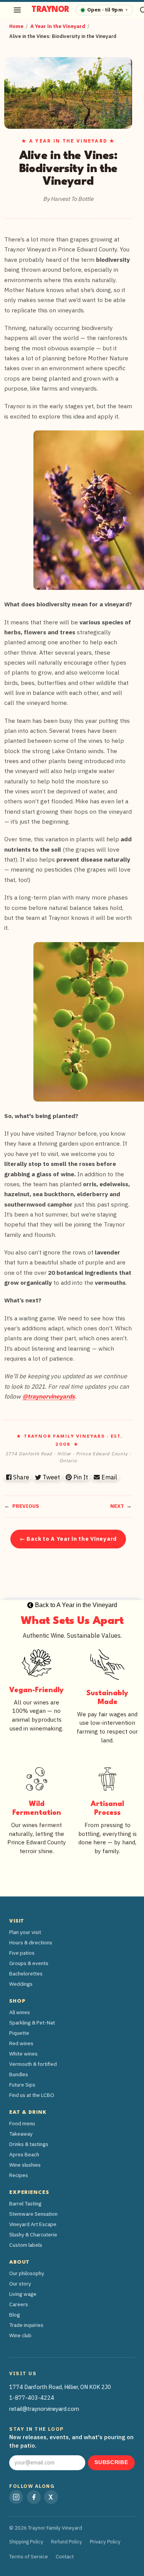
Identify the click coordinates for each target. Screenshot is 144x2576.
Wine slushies (25, 2165)
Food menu (22, 2123)
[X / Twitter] (51, 2497)
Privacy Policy (105, 2542)
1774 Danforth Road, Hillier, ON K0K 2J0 (60, 2387)
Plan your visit (25, 1932)
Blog (15, 2315)
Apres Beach (24, 2154)
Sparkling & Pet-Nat (32, 2023)
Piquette (19, 2033)
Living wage (23, 2294)
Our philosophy (27, 2273)
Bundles (19, 2074)
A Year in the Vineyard (58, 26)
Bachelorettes (26, 1973)
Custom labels (26, 2245)
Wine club (20, 2335)
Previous (26, 1506)
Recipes (19, 2175)
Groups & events (29, 1963)
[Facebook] (34, 2497)
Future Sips (22, 2085)
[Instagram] (16, 2497)
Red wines (21, 2043)
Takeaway (21, 2134)
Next (117, 1506)
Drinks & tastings (29, 2144)
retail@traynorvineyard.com (44, 2409)
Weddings (21, 1984)
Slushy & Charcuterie (33, 2235)
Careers (19, 2304)
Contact (65, 2557)
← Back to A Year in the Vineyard (68, 1539)
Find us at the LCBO (32, 2095)
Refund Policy (67, 2542)
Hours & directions (31, 1942)
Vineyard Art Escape (33, 2224)
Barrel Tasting (25, 2203)
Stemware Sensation (33, 2214)
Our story (20, 2284)
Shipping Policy (26, 2542)
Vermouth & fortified (33, 2064)
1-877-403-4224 (32, 2398)
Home (16, 26)
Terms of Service (29, 2557)
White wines (23, 2054)
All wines (20, 2012)
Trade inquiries (26, 2325)
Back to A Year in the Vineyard (75, 1605)
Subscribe (111, 2462)
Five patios (22, 1953)
